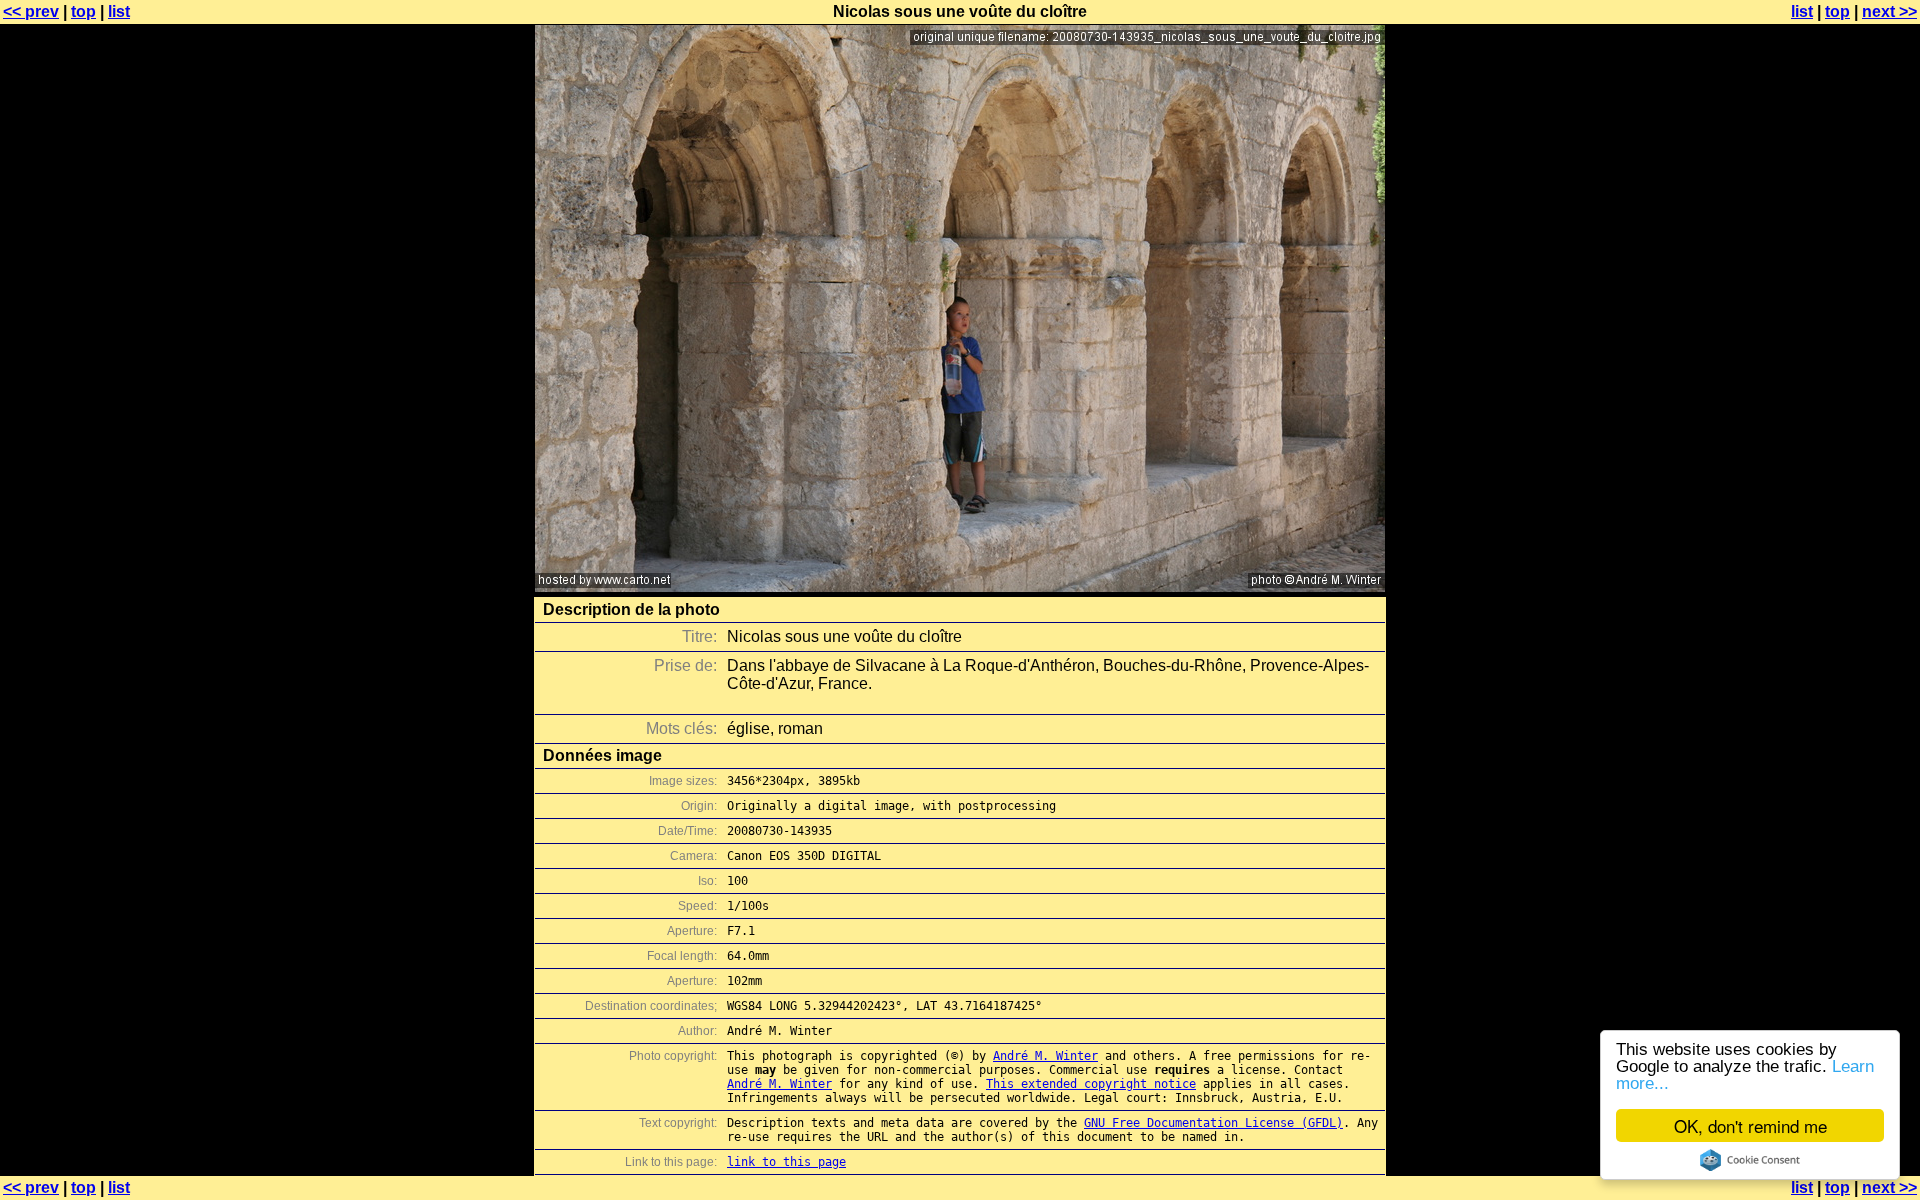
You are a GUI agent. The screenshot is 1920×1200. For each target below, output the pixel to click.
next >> (1889, 11)
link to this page (786, 1162)
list (119, 11)
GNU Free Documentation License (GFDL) (1213, 1123)
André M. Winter (1045, 1056)
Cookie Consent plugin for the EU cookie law (1750, 1160)
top (83, 11)
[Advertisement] (1839, 495)
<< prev (31, 11)
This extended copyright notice (1091, 1084)
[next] (960, 586)
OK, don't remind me (1750, 1125)
